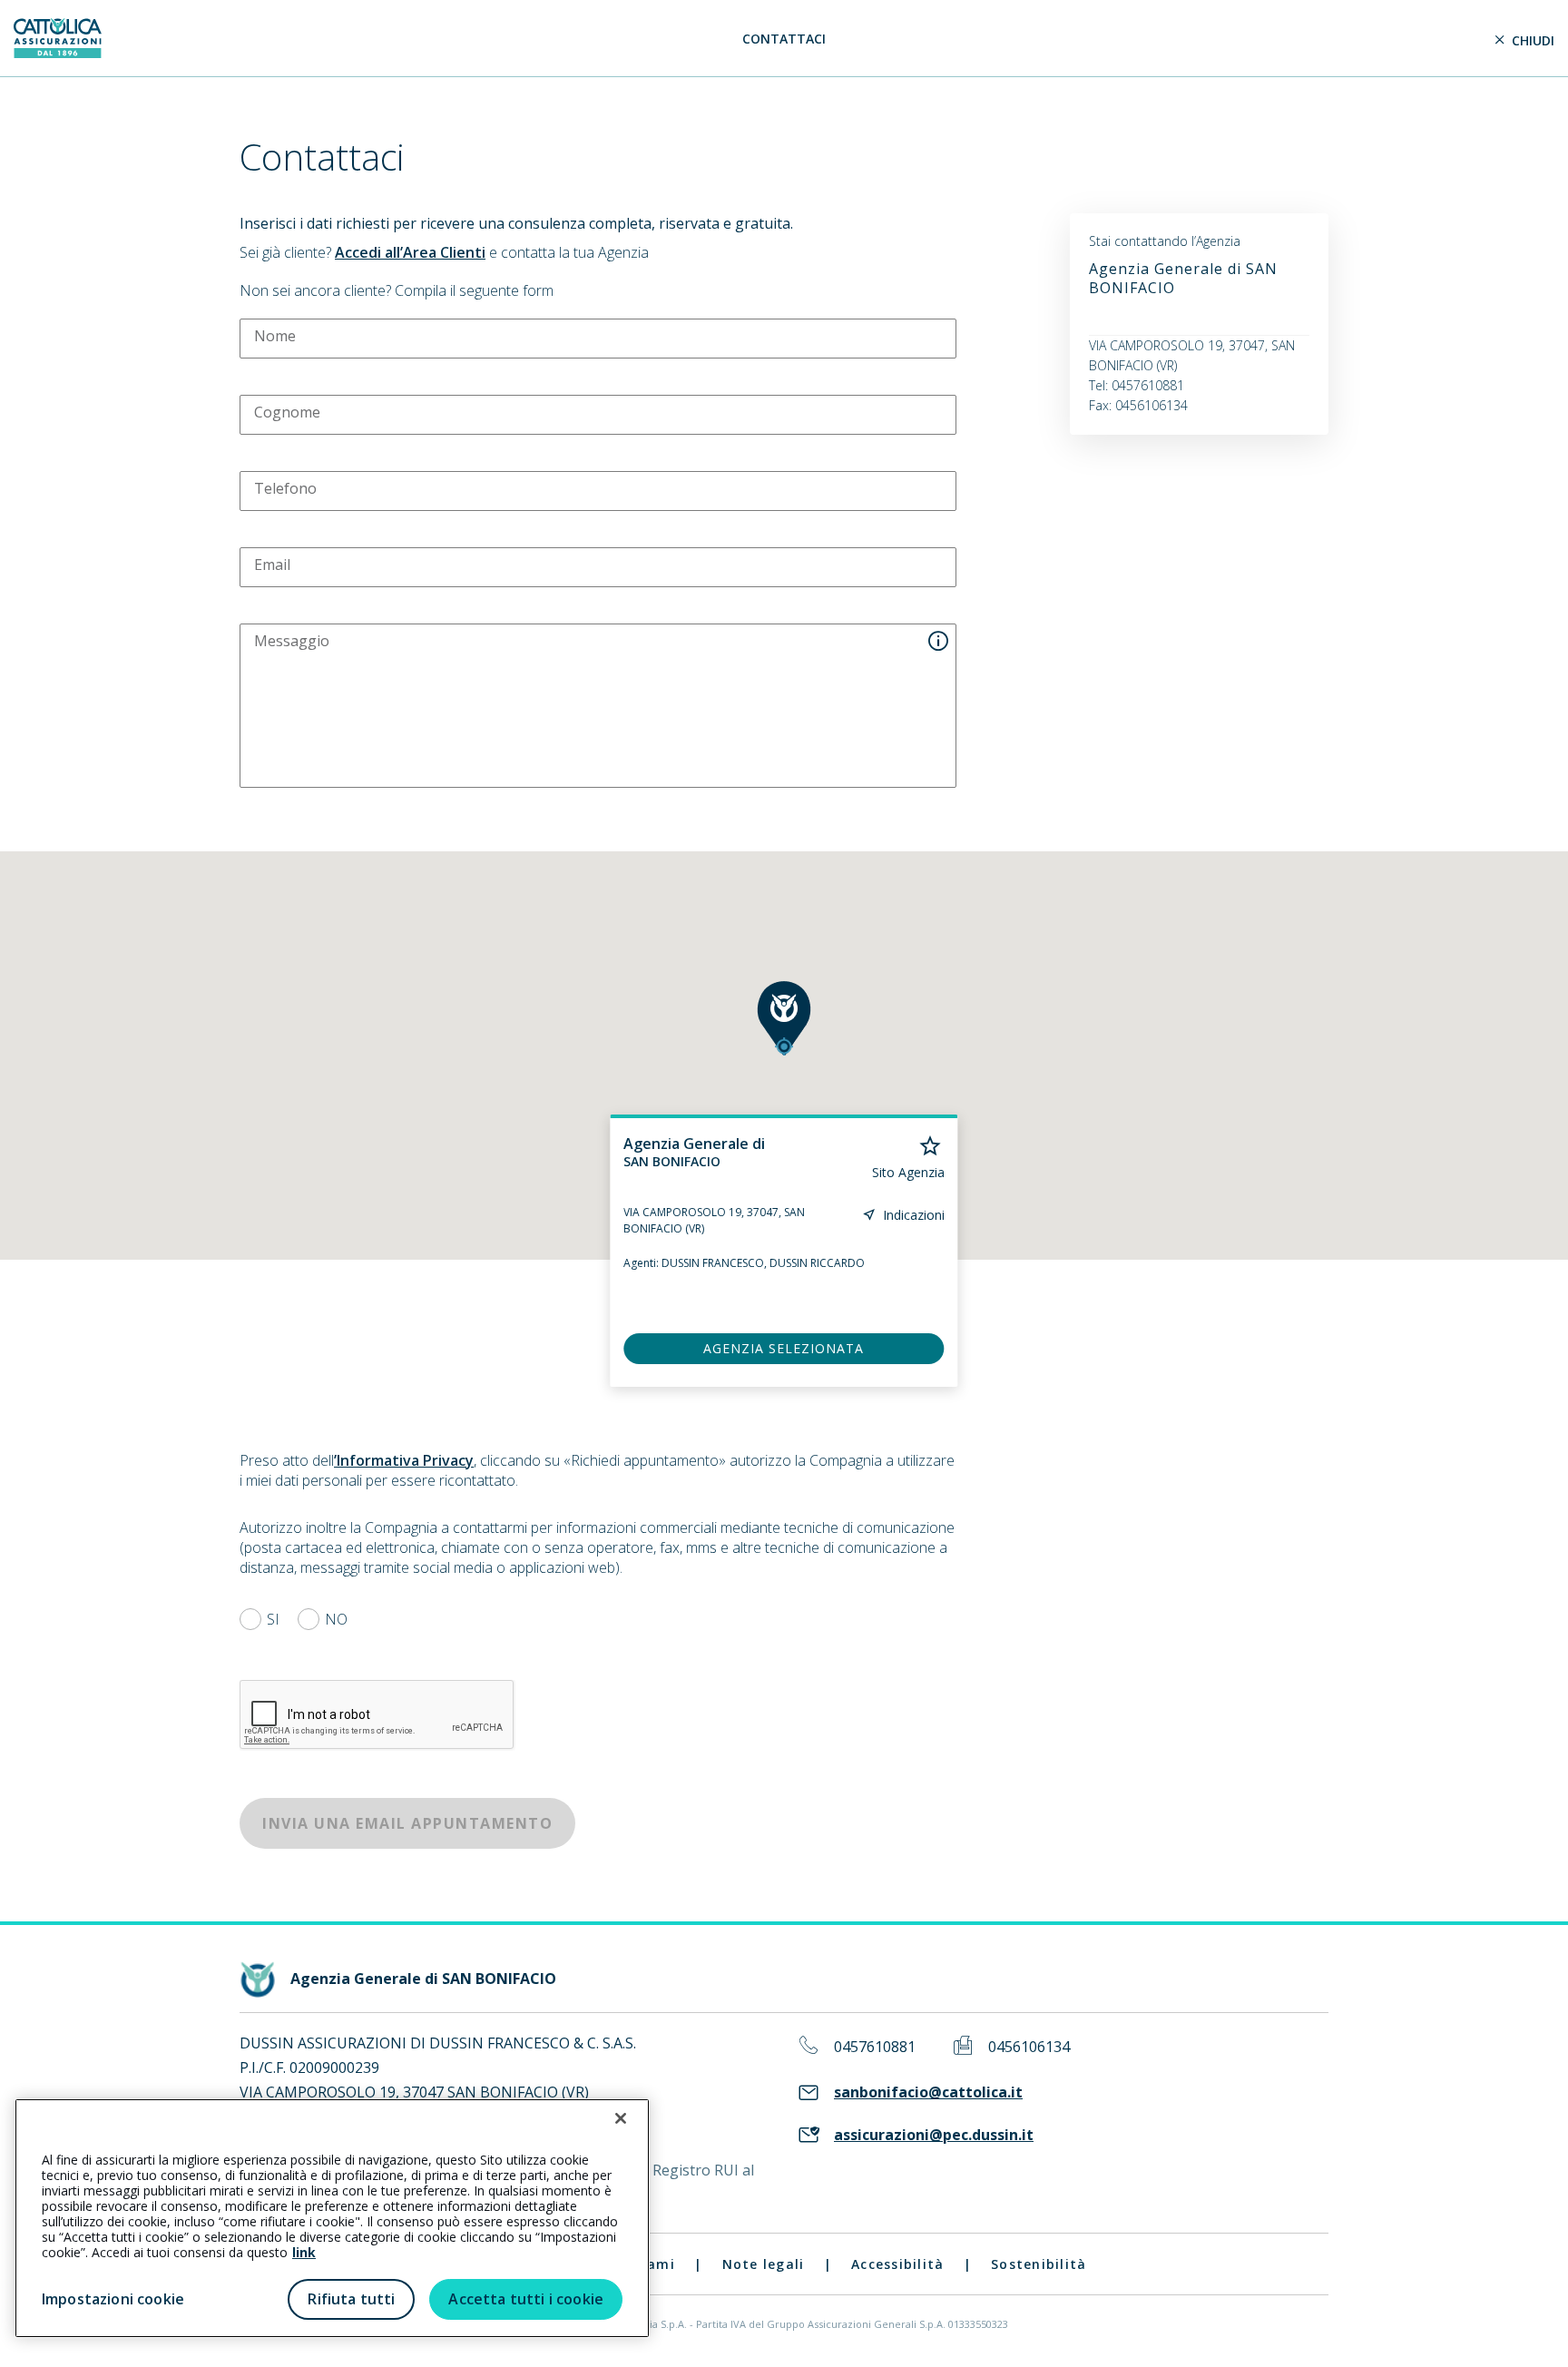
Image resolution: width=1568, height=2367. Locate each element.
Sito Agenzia (908, 1173)
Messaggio (292, 641)
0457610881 (875, 2047)
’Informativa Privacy (404, 1460)
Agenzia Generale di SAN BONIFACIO (1183, 278)
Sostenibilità (1039, 2264)
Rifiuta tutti (351, 2299)
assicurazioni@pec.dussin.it (934, 2135)
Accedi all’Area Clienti (410, 252)
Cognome (287, 412)
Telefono (285, 488)
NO (336, 1619)
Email (272, 565)
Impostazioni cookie (113, 2299)
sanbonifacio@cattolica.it (928, 2092)
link (304, 2252)
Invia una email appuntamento (407, 1823)
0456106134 (1029, 2047)
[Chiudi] (621, 2118)
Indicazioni (914, 1215)
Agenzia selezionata (784, 1348)
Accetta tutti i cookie (526, 2299)
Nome (275, 336)
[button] (784, 1018)
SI (273, 1619)
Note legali (764, 2264)
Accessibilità (897, 2264)
